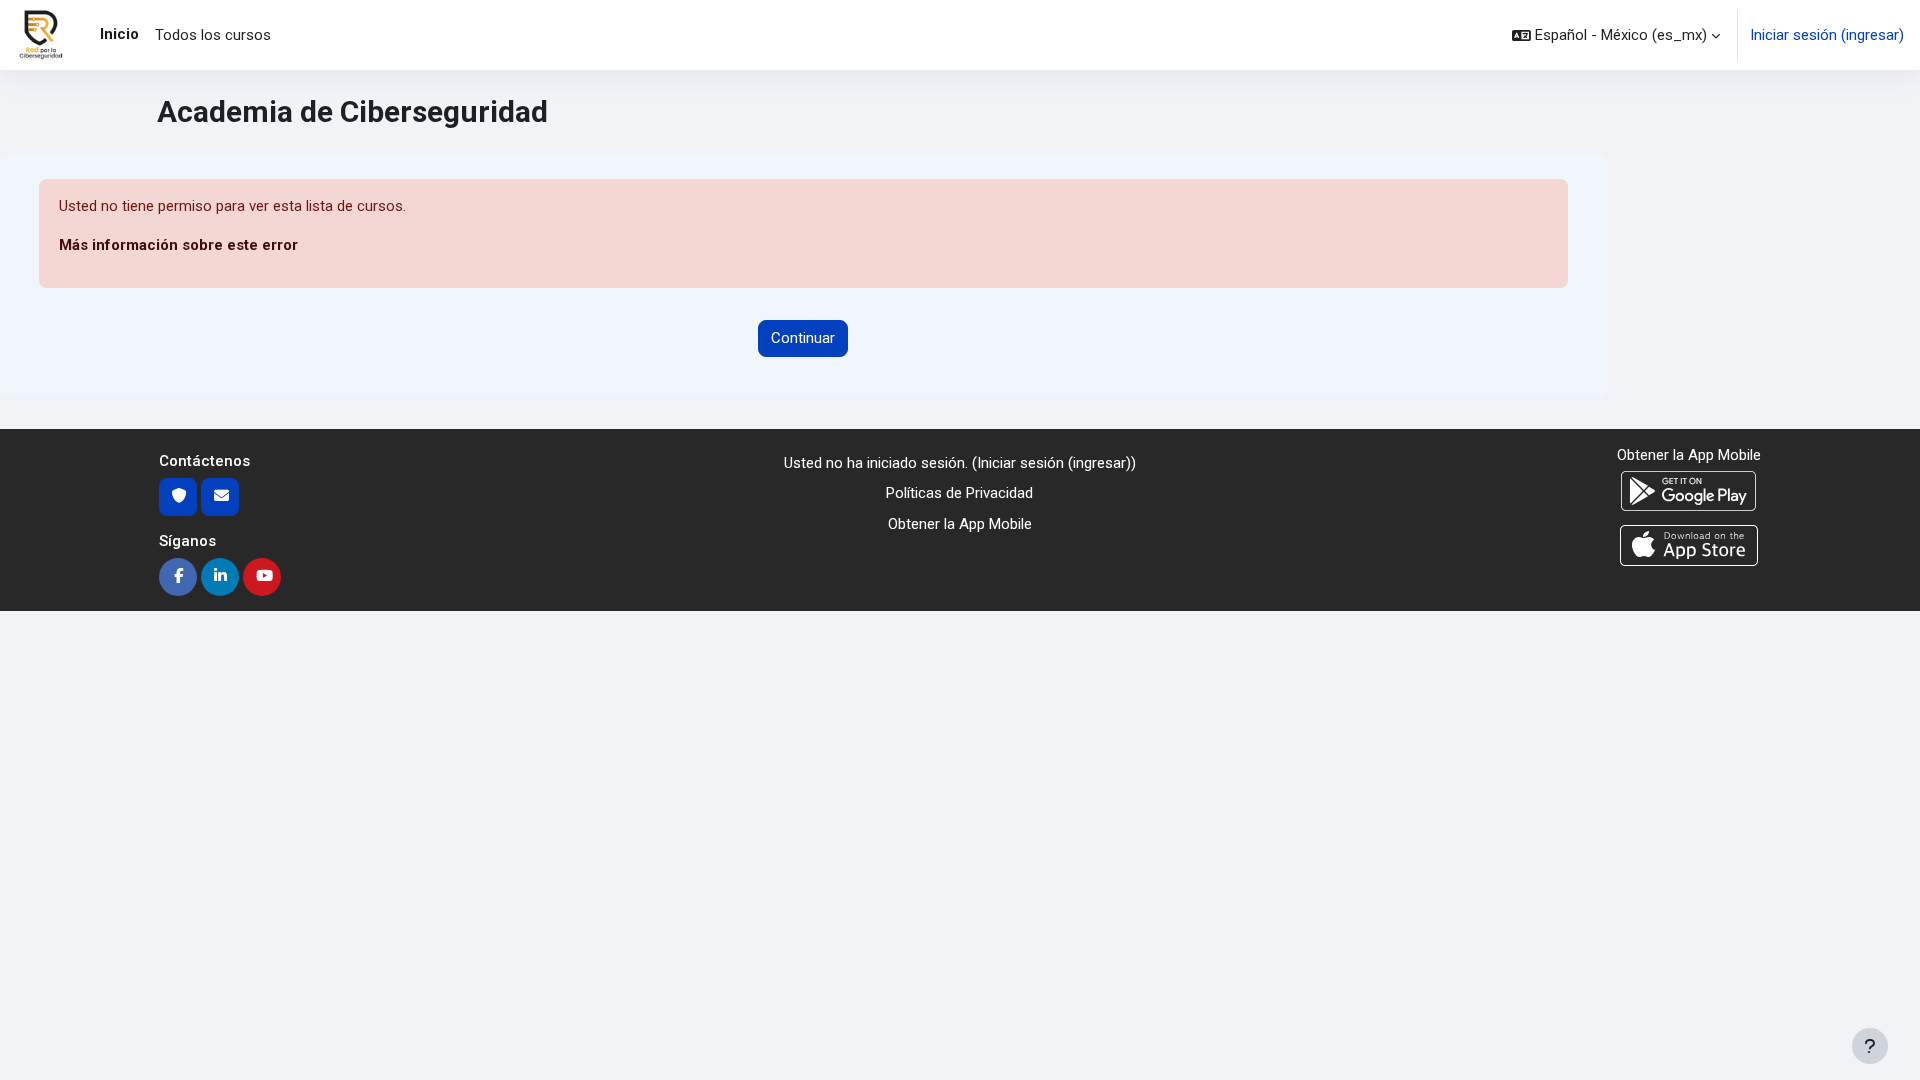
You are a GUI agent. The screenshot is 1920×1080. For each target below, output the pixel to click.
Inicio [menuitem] (119, 34)
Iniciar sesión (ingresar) (1827, 35)
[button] (1616, 35)
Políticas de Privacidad (959, 493)
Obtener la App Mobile (960, 524)
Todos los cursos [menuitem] (213, 35)
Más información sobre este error (178, 245)
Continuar (803, 338)
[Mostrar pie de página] (1870, 1046)
